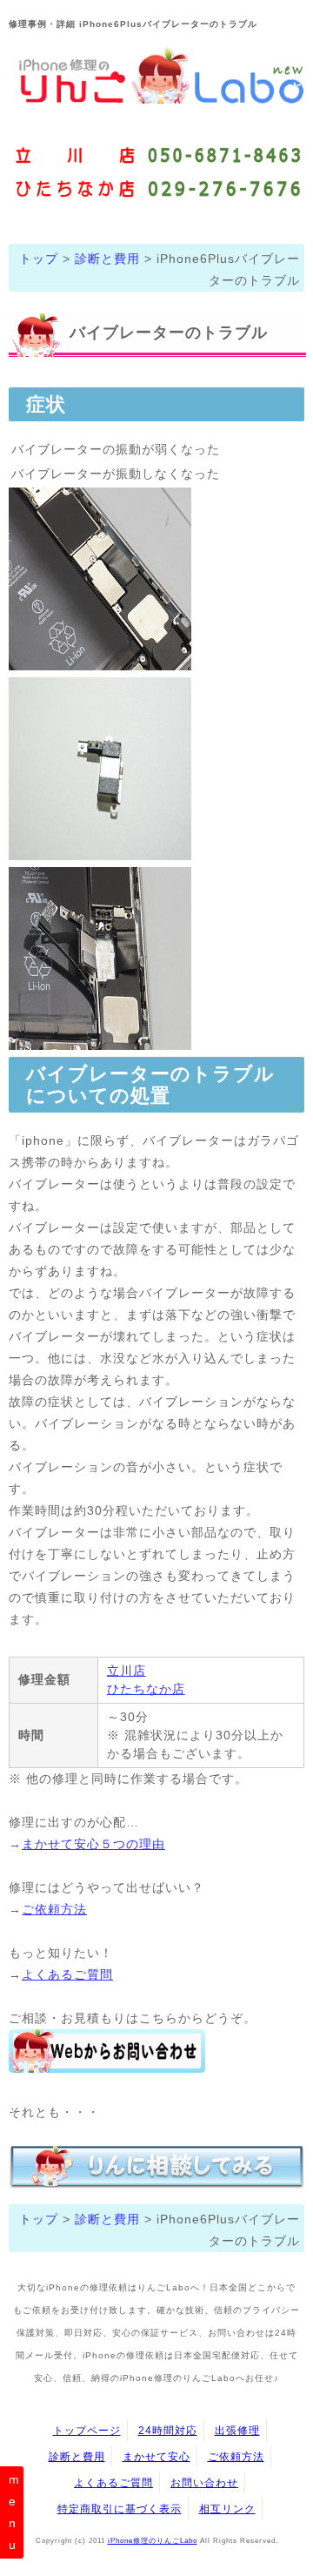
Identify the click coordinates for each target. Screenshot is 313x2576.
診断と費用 (107, 259)
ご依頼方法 (54, 1909)
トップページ (87, 2430)
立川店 (127, 1671)
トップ (39, 259)
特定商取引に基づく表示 (120, 2509)
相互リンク (227, 2509)
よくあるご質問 (67, 1974)
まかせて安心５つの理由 (93, 1844)
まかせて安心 (156, 2456)
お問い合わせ (204, 2482)
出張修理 (237, 2430)
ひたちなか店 (146, 1689)
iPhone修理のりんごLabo (153, 2541)
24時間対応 (168, 2430)
